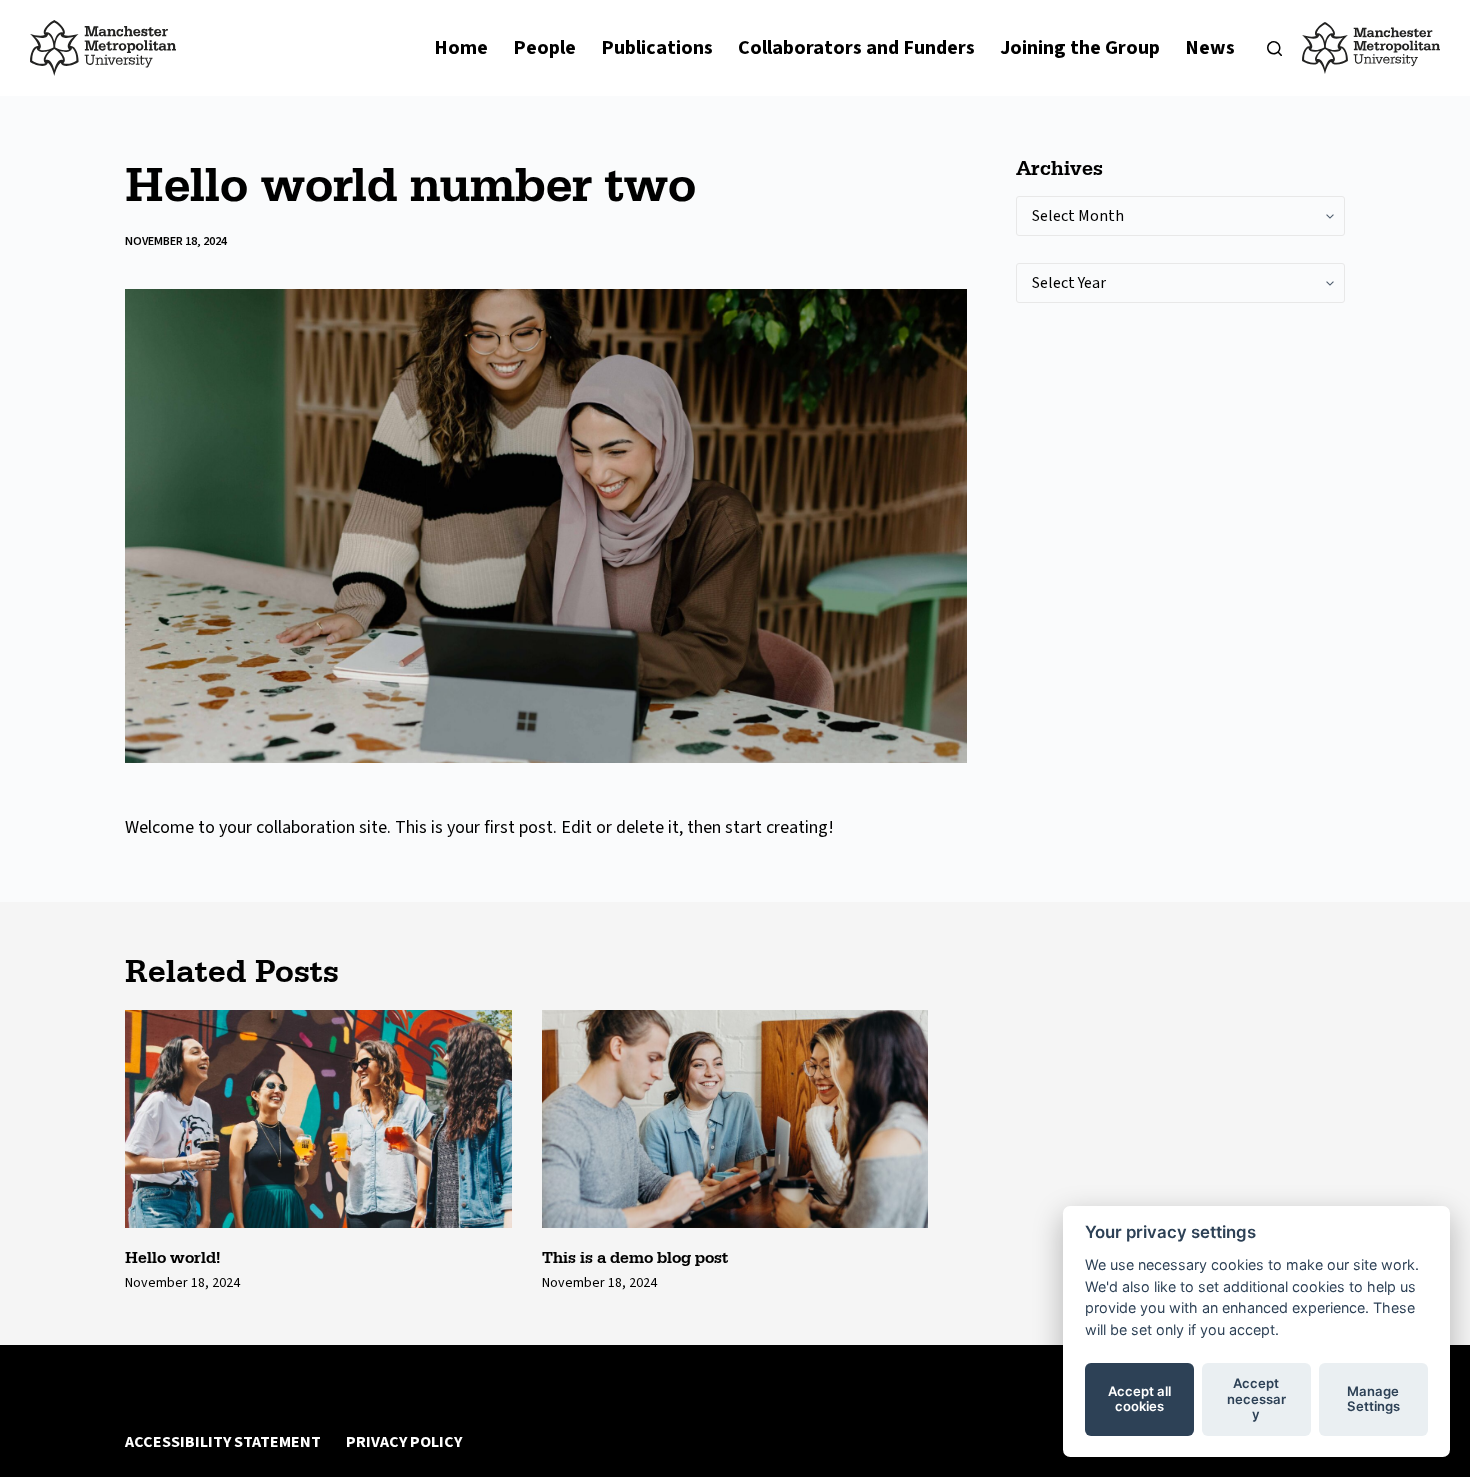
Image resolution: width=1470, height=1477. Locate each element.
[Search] (1274, 48)
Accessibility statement (223, 1442)
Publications (657, 48)
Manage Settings (1373, 1399)
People (544, 48)
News (1210, 48)
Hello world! (172, 1257)
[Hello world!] (318, 1118)
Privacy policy (404, 1442)
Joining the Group (1080, 48)
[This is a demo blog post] (735, 1119)
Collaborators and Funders (856, 48)
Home (461, 48)
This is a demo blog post (635, 1257)
